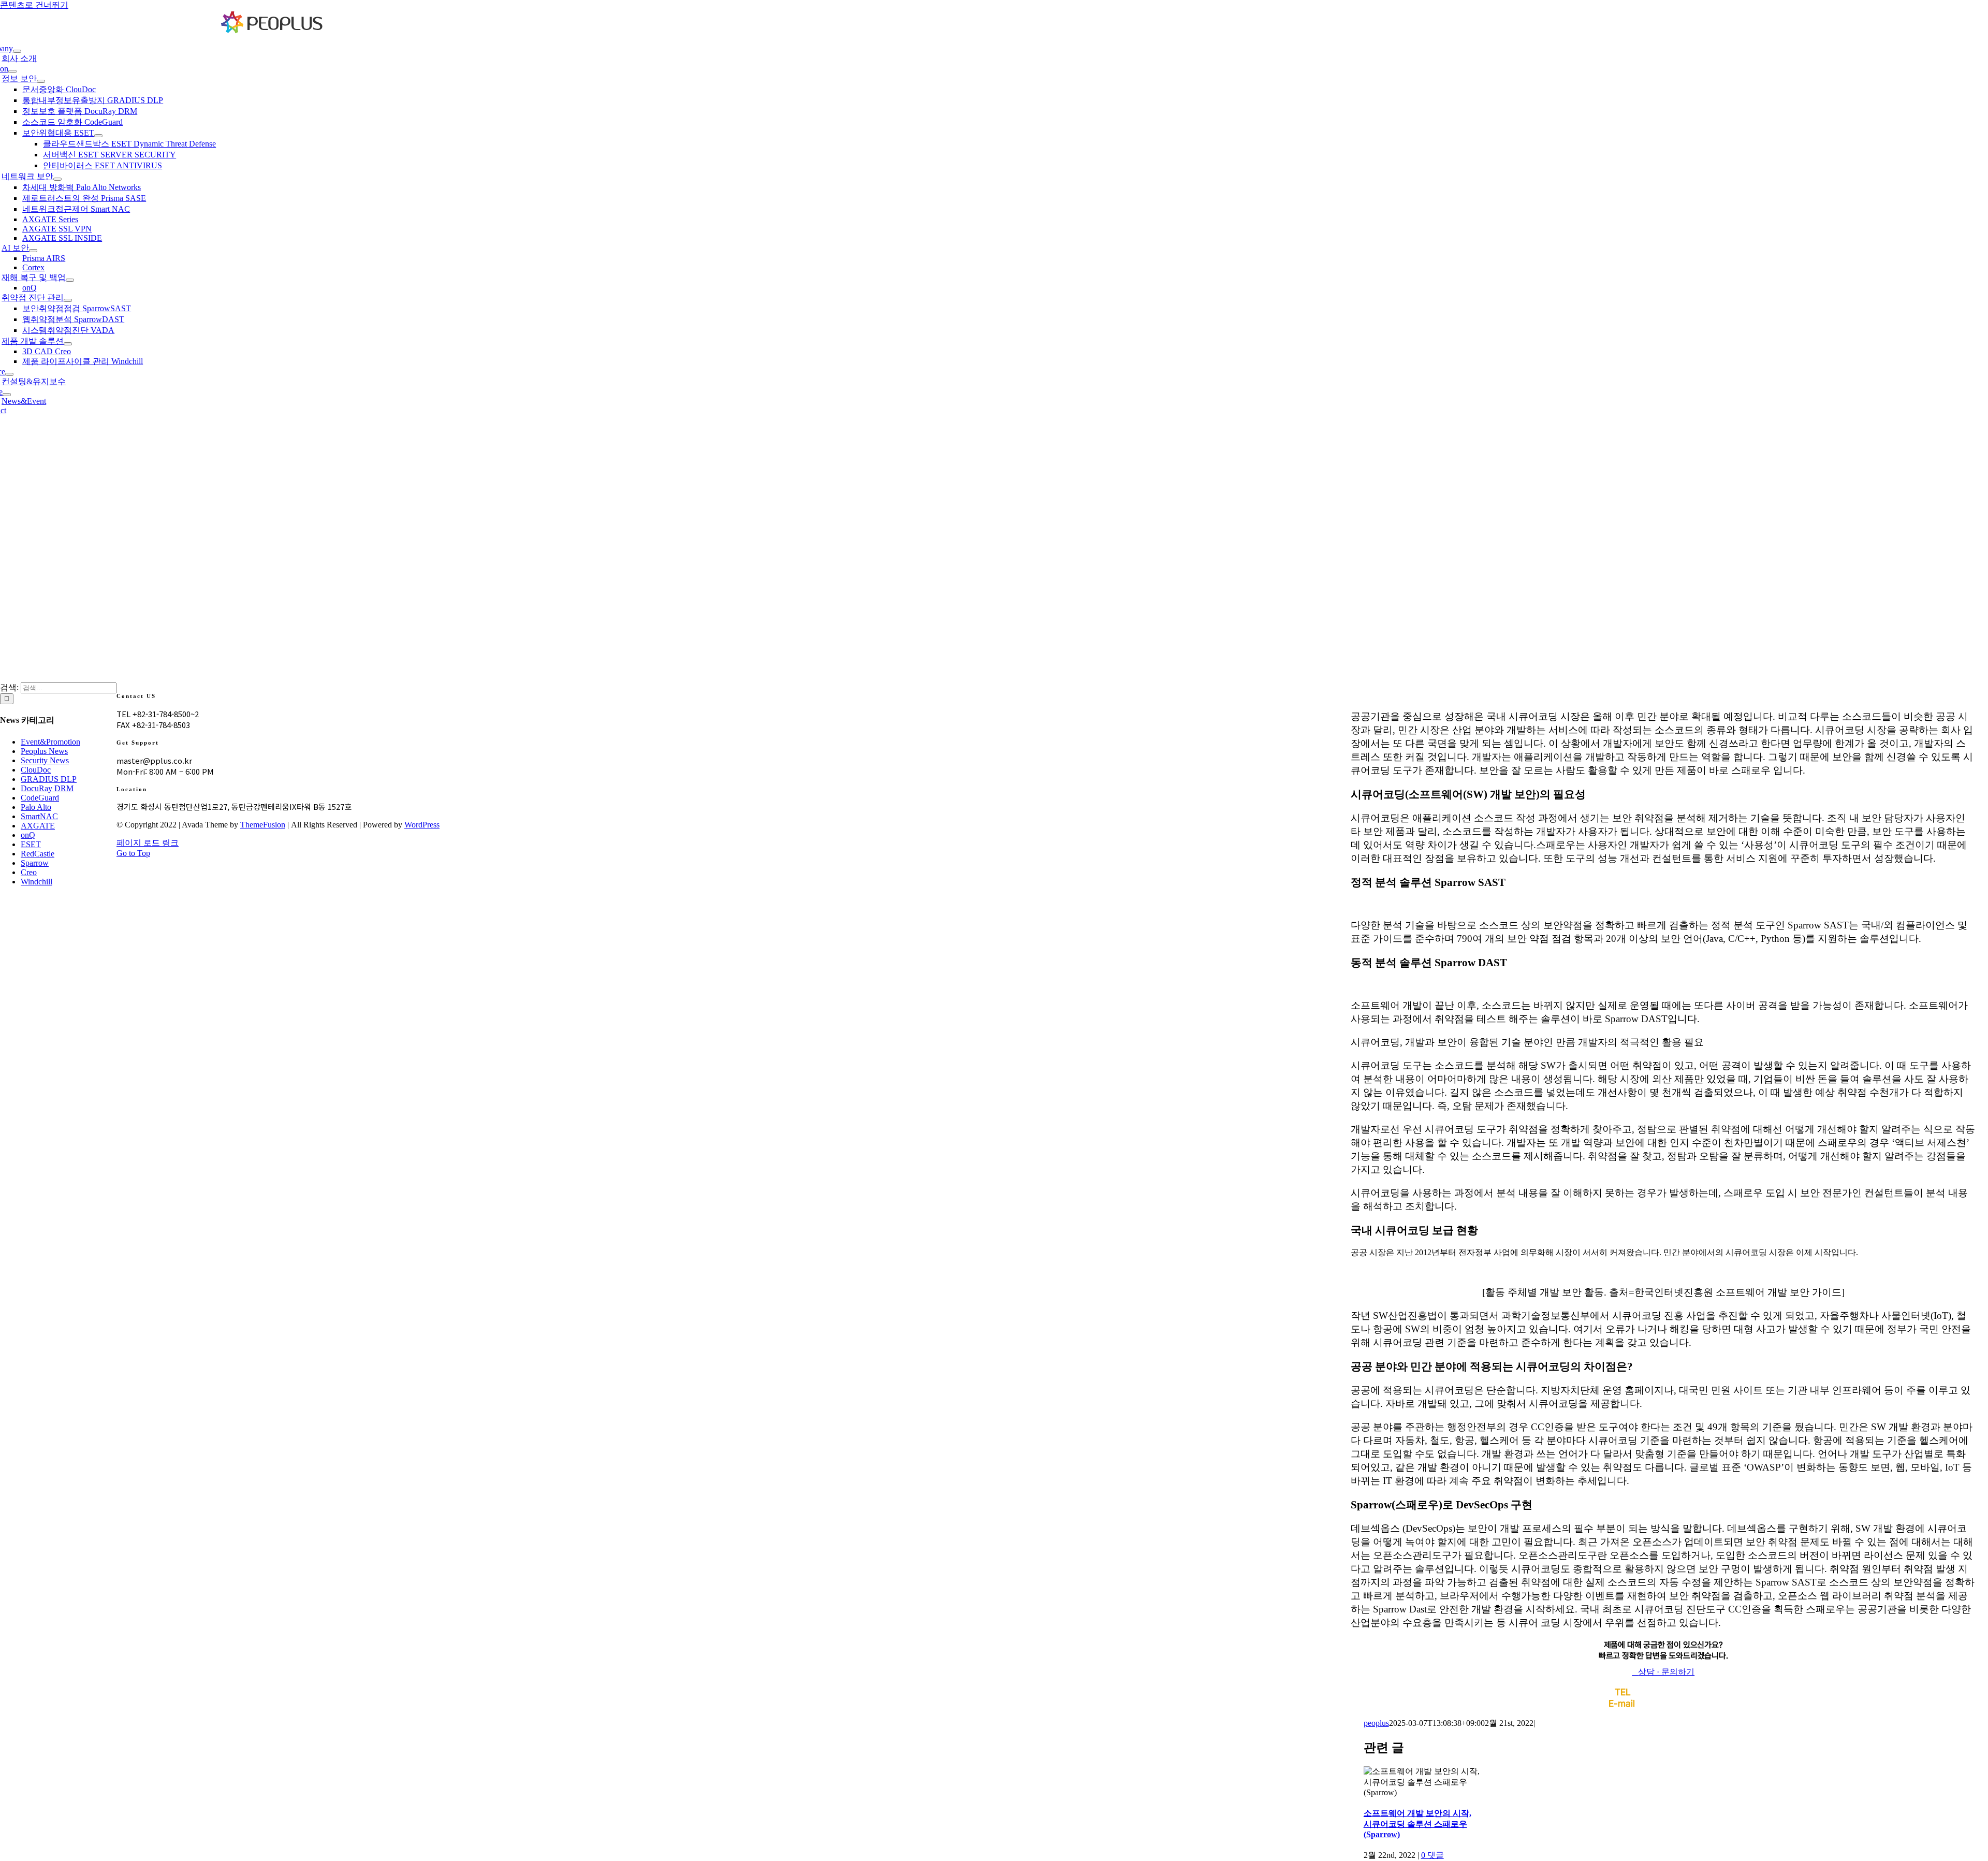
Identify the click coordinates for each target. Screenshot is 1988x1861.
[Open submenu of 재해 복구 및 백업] (70, 280)
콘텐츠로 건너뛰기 (34, 5)
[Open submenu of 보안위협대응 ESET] (98, 136)
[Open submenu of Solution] (12, 71)
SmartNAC (39, 816)
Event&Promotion (50, 742)
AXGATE (38, 826)
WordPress (422, 825)
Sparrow (35, 863)
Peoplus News (44, 751)
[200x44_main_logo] (272, 31)
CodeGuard (40, 798)
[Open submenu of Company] (17, 51)
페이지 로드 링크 (148, 843)
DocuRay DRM (47, 788)
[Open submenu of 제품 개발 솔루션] (68, 344)
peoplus (1376, 1723)
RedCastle (38, 854)
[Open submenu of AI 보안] (33, 251)
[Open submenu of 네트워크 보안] (57, 179)
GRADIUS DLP (49, 779)
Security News (45, 760)
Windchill (36, 882)
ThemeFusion (263, 825)
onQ (28, 835)
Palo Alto (36, 807)
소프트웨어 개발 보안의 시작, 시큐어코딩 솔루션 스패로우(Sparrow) (1417, 1824)
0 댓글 (1432, 1855)
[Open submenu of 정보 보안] (41, 81)
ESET (31, 844)
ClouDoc (36, 770)
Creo (29, 872)
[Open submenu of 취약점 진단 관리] (68, 300)
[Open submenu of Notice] (7, 395)
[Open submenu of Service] (9, 374)
